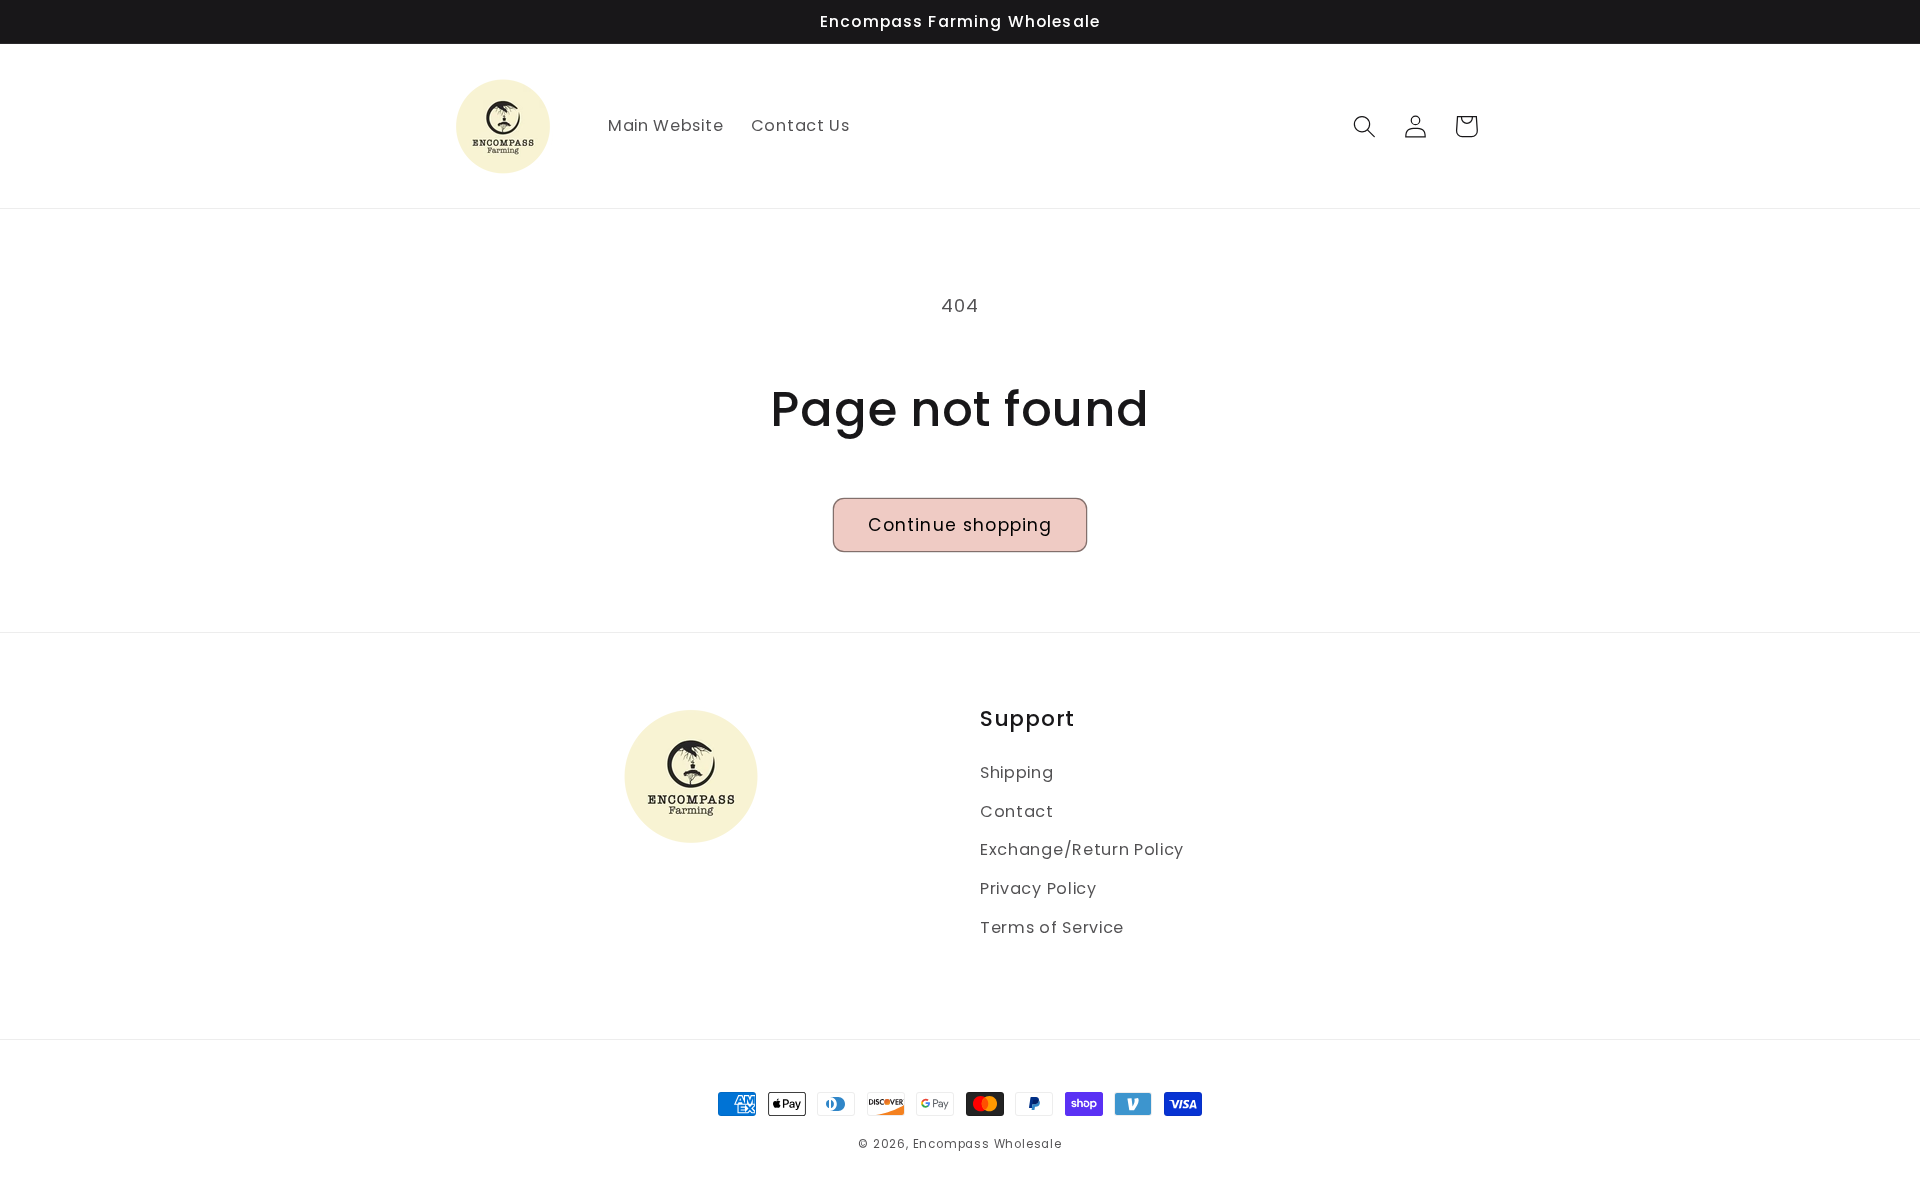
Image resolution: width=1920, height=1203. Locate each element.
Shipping (1017, 772)
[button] (1365, 126)
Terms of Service (1052, 927)
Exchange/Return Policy (1082, 849)
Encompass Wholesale (987, 1144)
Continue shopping (960, 525)
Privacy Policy (1038, 888)
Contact (1017, 811)
